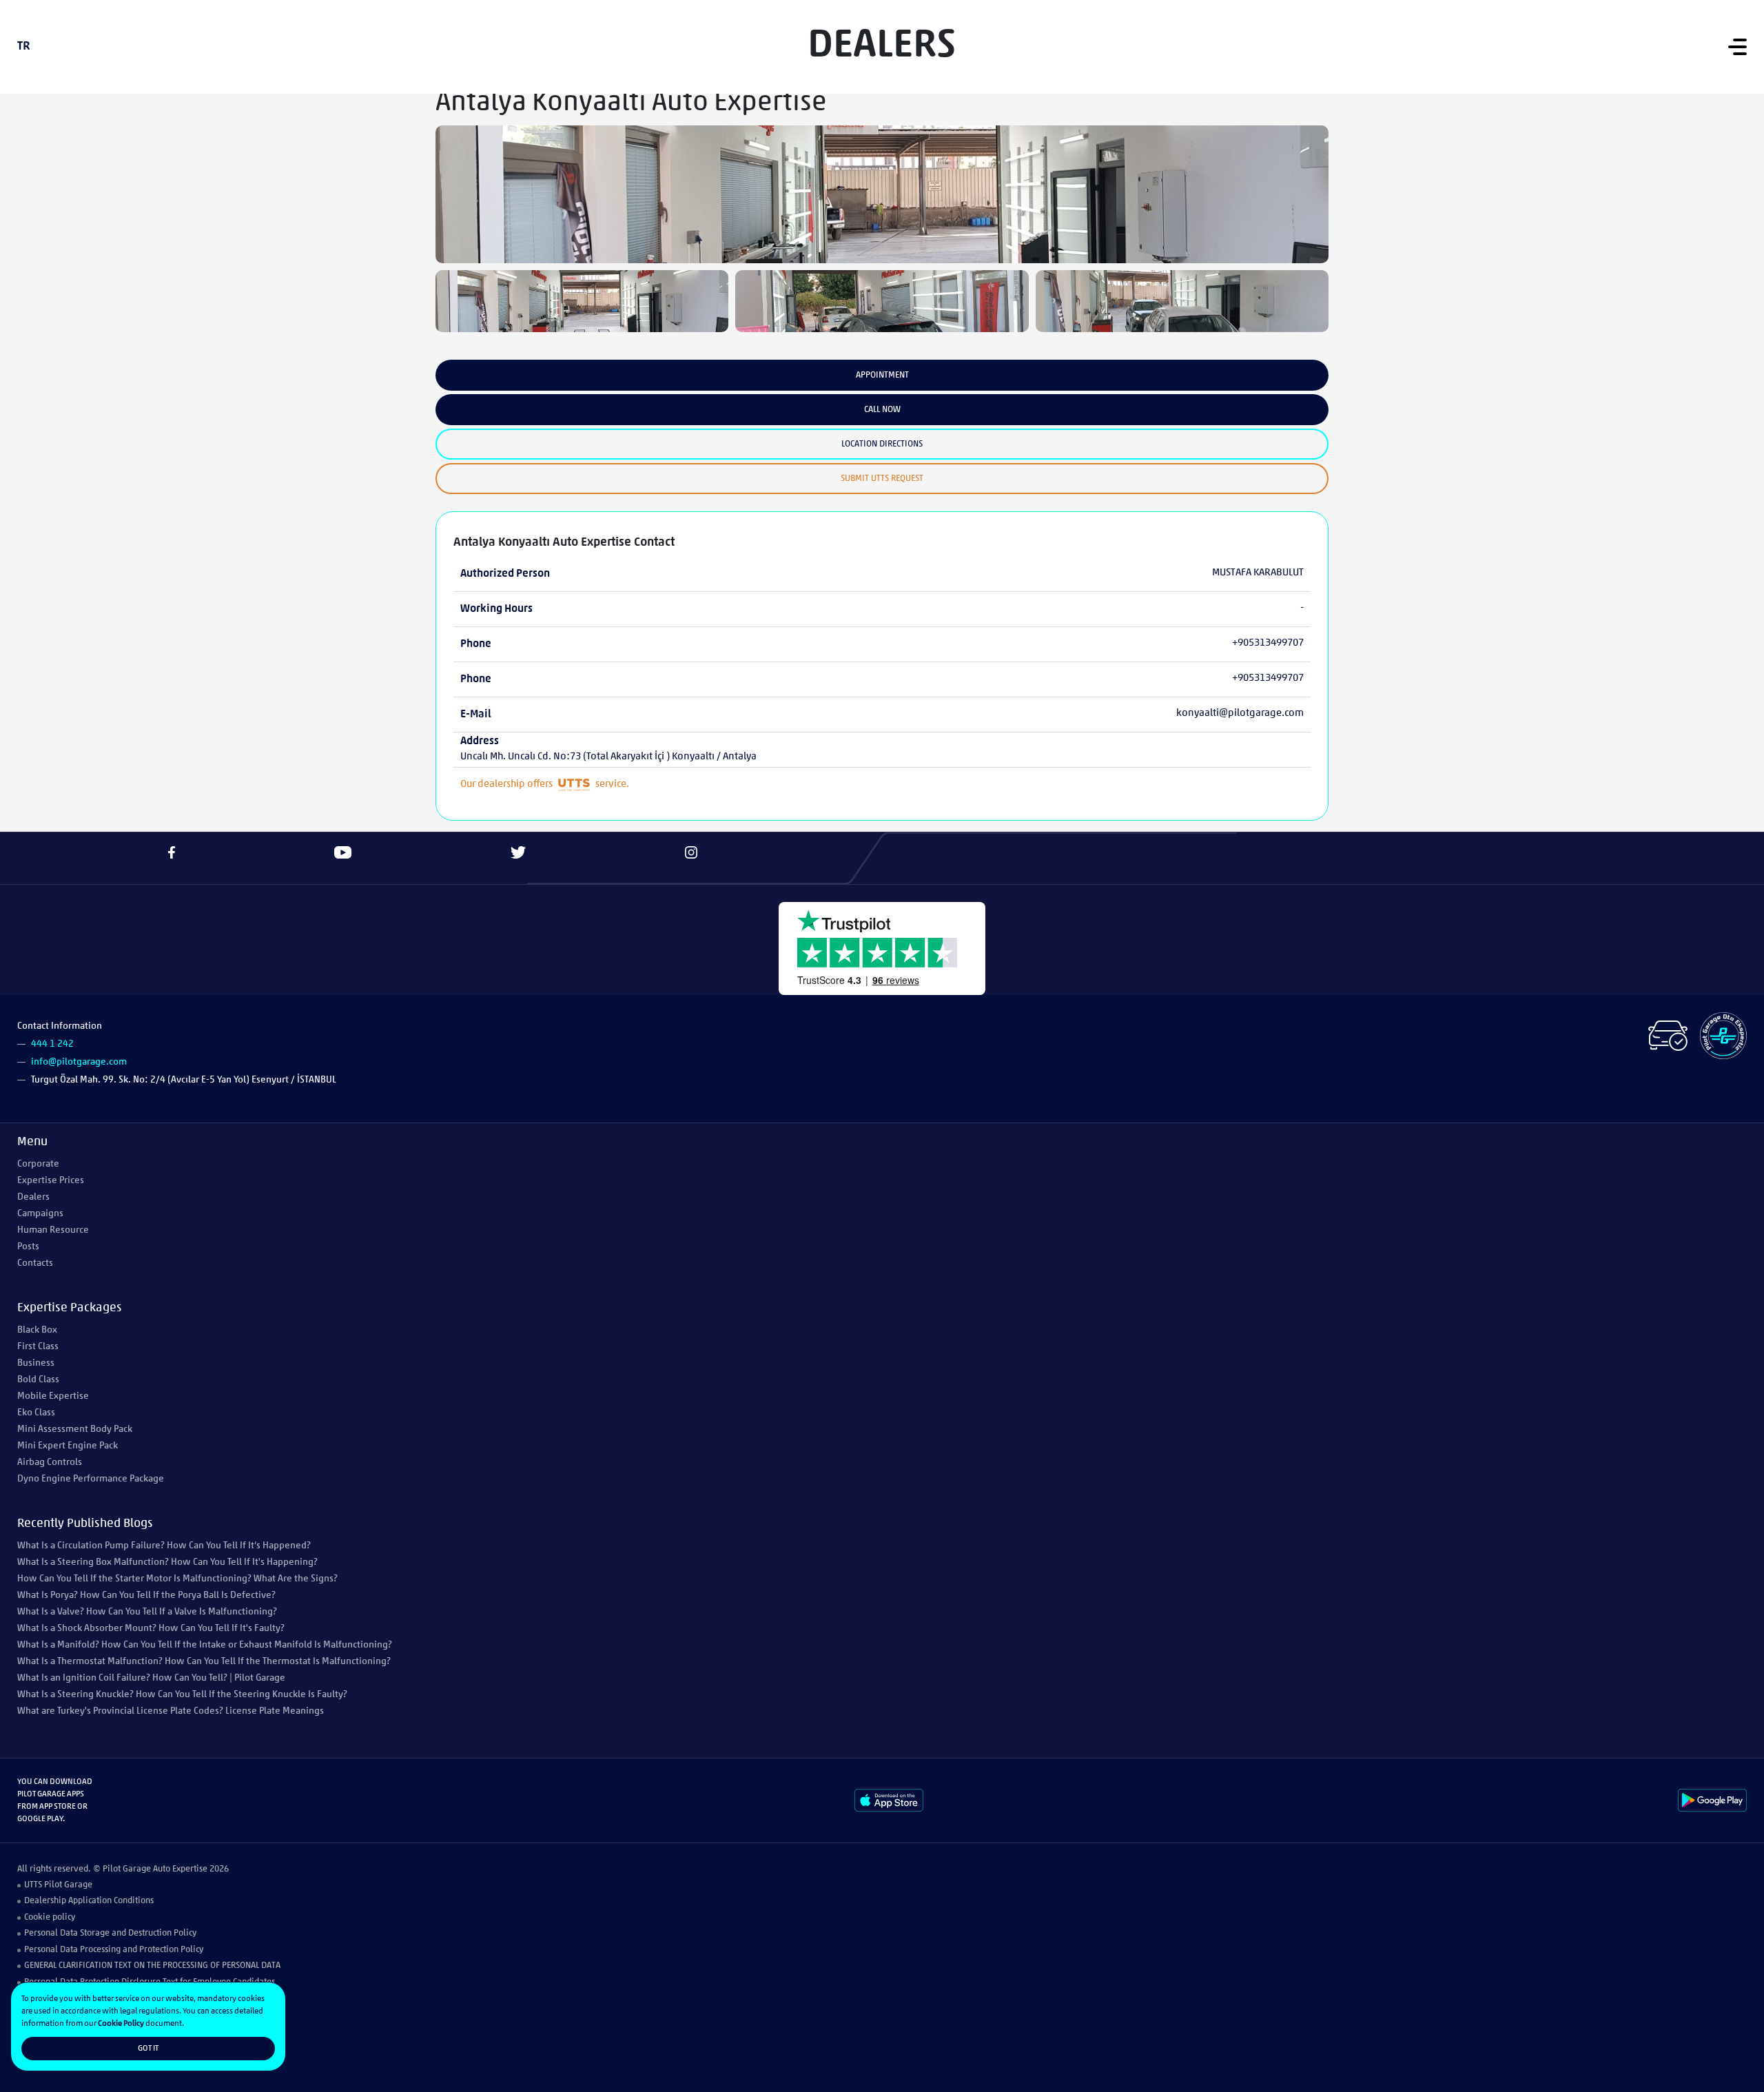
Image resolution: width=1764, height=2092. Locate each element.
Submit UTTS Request (882, 479)
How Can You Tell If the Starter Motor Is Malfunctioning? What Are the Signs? (177, 1579)
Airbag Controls (50, 1463)
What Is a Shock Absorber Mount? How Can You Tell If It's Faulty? (151, 1629)
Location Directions (882, 444)
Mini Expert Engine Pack (68, 1446)
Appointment (882, 375)
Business (36, 1363)
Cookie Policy (121, 2024)
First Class (38, 1347)
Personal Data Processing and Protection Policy (114, 1950)
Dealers (33, 1197)
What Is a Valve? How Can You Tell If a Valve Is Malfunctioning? (147, 1612)
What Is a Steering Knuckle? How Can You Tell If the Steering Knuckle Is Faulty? (182, 1695)
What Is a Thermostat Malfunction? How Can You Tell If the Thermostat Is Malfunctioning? (204, 1662)
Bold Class (38, 1380)
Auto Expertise (180, 1869)
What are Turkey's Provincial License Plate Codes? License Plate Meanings (171, 1711)
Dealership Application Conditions (89, 1901)
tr (24, 47)
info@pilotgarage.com (79, 1062)
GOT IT (148, 2049)
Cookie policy (50, 1917)
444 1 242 (52, 1044)
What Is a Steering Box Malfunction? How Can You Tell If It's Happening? (167, 1562)
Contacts (35, 1263)
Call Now (882, 410)
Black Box (37, 1330)
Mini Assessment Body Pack (75, 1429)
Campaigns (40, 1214)
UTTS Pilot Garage (58, 1885)
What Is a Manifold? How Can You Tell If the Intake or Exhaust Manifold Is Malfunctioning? (205, 1645)
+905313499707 (1268, 643)
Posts (28, 1247)
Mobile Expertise (53, 1396)
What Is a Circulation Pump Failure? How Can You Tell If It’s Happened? (164, 1546)
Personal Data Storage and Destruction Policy (110, 1933)
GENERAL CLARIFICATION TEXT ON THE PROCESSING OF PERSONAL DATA (152, 1966)
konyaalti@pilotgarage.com (1240, 714)
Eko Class (36, 1413)
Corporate (38, 1164)
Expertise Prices (51, 1181)
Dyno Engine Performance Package (91, 1479)
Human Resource (53, 1230)
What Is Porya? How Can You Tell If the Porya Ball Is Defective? (146, 1596)
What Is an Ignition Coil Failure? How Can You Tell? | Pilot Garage (151, 1678)
